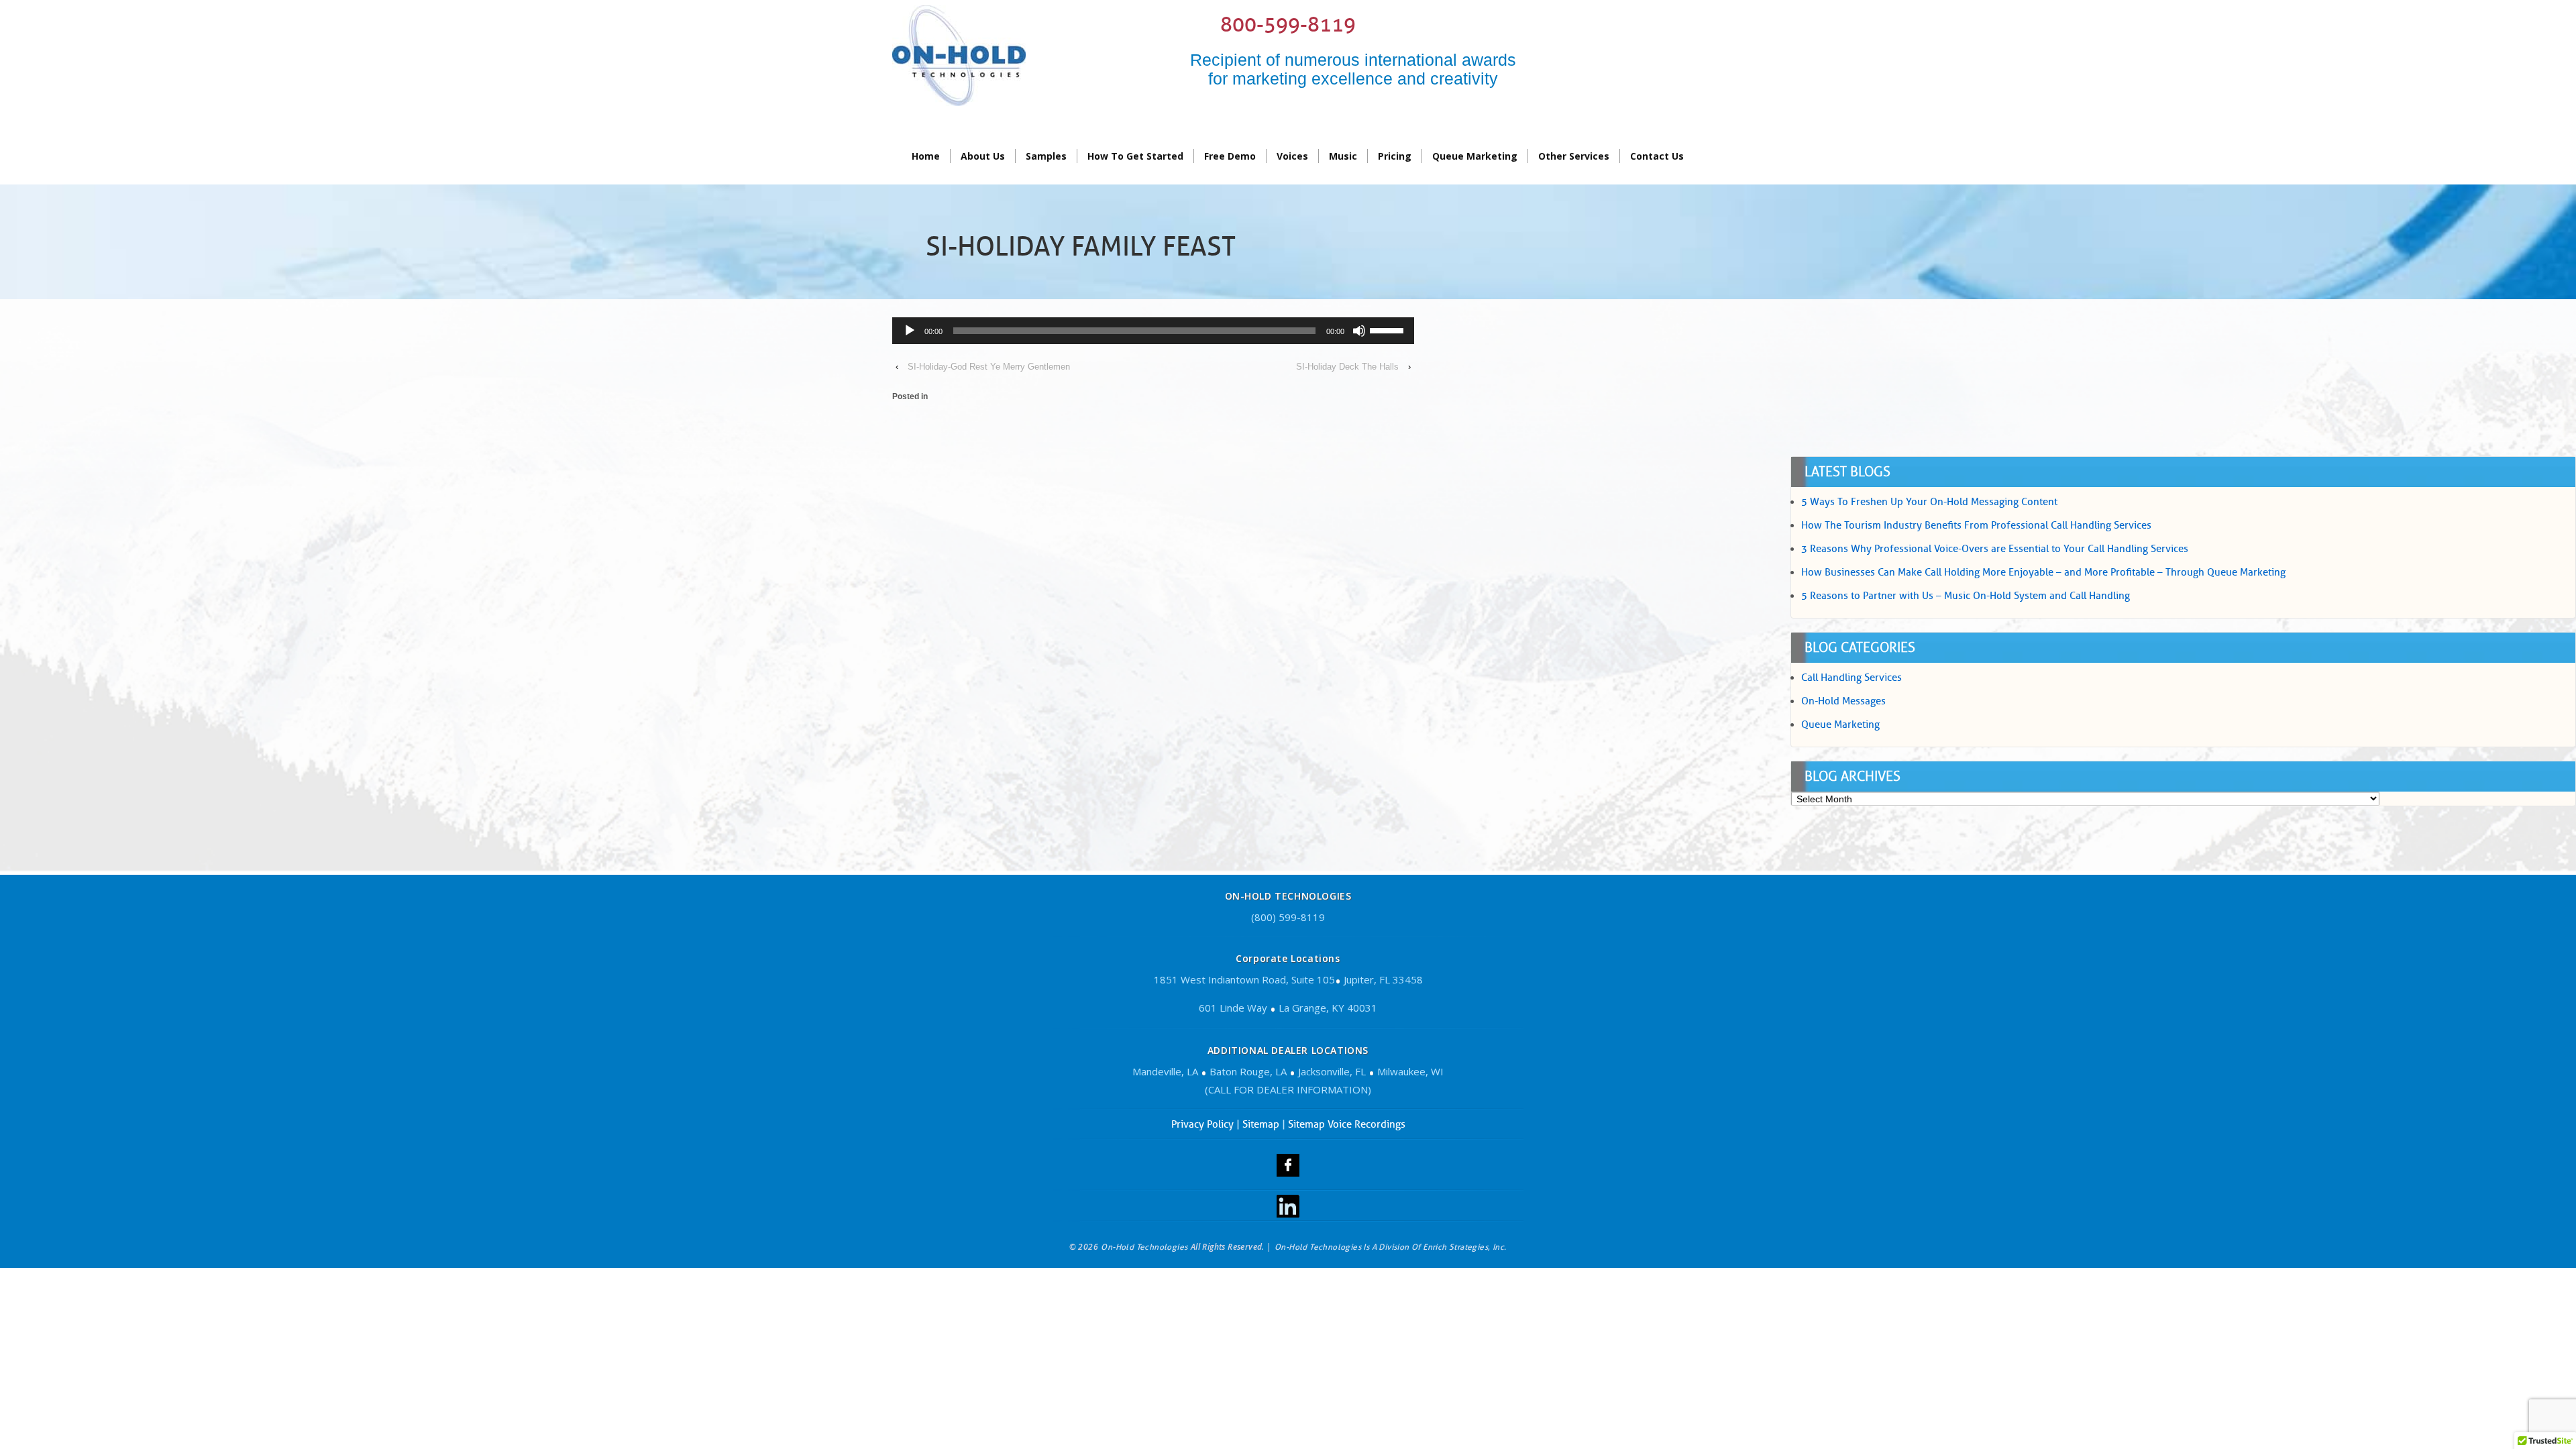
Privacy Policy (1202, 1124)
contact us (1657, 156)
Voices (1292, 156)
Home (926, 156)
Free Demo (1230, 156)
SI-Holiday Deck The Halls (1347, 367)
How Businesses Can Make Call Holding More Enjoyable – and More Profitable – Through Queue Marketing (2043, 572)
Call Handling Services (1851, 678)
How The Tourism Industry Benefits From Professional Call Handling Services (1976, 525)
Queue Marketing (1475, 156)
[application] (1153, 332)
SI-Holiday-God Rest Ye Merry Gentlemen (989, 367)
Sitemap (1261, 1124)
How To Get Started (1135, 156)
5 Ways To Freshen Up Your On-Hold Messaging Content (1929, 502)
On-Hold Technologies (1144, 1247)
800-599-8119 (1288, 24)
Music (1343, 156)
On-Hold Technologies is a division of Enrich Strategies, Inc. (1390, 1247)
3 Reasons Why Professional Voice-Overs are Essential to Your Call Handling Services (1995, 549)
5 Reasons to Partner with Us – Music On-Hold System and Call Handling (1966, 596)
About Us (983, 156)
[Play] (910, 331)
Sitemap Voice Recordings (1347, 1124)
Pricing (1395, 156)
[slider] (1389, 329)
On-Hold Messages (1843, 701)
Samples (1046, 156)
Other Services (1574, 156)
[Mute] (1359, 331)
